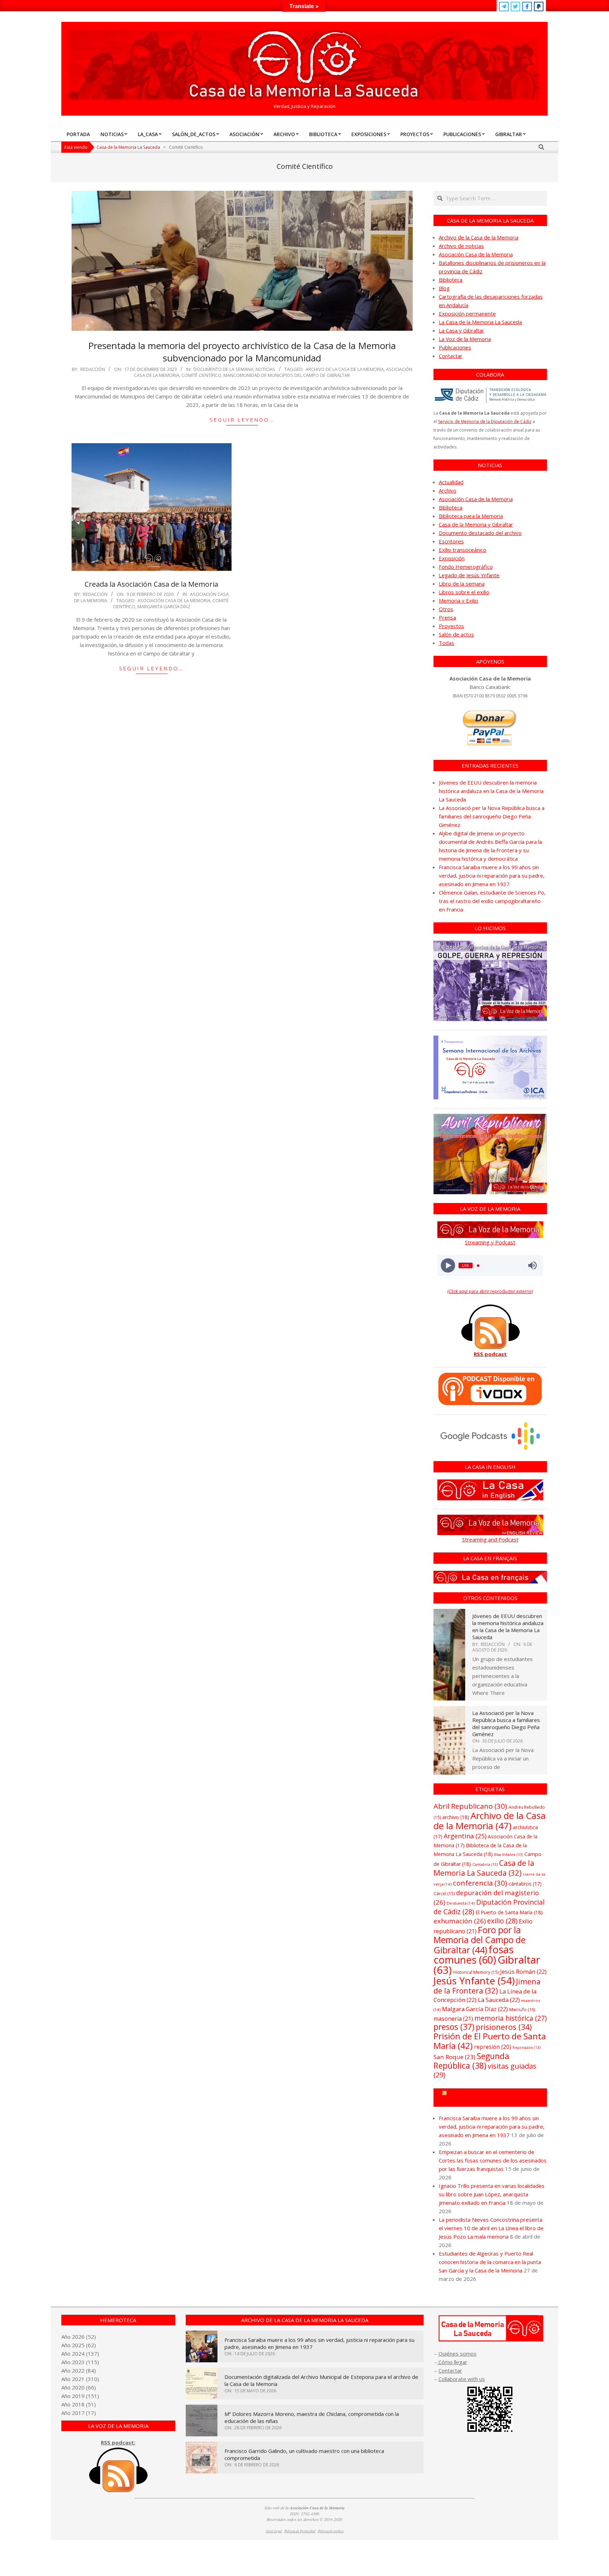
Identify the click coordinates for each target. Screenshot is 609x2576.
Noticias (265, 369)
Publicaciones (455, 347)
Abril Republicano (470, 1806)
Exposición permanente (467, 313)
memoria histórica (510, 2018)
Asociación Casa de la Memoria (174, 600)
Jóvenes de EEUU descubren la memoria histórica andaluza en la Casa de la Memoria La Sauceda (491, 791)
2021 (78, 2379)
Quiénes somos (457, 2354)
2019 (78, 2396)
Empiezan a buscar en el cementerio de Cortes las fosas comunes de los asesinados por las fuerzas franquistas (493, 2160)
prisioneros (504, 2027)
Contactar (451, 356)
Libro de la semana (462, 584)
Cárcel (444, 1894)
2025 (78, 2345)
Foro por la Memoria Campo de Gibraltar (493, 2098)
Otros (446, 609)
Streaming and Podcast (490, 1539)
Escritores (451, 541)
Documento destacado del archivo (480, 533)
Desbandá (461, 1903)
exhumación (460, 1921)
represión (493, 2047)
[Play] (448, 1266)
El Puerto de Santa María (509, 1912)
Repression (526, 2047)
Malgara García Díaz (475, 2009)
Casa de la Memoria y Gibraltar (476, 524)
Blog (444, 288)
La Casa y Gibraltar (462, 330)
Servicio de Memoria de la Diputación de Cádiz (485, 422)
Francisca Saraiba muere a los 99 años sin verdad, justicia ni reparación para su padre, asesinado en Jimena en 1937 (492, 875)
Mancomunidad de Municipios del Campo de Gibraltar (287, 375)
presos (454, 2027)
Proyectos (451, 626)
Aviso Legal (274, 2531)
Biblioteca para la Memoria (471, 516)
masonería (453, 2019)
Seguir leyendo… (242, 420)
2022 (78, 2370)
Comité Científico (201, 375)
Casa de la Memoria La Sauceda (484, 1868)
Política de (331, 2531)
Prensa (447, 617)
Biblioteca (451, 280)
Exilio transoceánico (463, 550)
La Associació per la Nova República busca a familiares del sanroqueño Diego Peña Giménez (492, 816)
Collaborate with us (462, 2379)
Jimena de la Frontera (487, 1986)
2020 (78, 2387)
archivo (456, 1817)
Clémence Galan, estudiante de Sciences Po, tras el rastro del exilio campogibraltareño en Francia (492, 901)
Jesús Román (523, 1971)
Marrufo (522, 2009)
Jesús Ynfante (474, 1981)
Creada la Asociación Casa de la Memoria (151, 584)
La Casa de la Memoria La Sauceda (480, 322)
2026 (78, 2337)
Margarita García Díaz (164, 606)
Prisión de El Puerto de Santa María (490, 2041)
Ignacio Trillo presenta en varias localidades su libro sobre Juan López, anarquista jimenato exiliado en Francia (492, 2194)
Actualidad (451, 482)
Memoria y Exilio (459, 600)
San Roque (454, 2057)
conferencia (480, 1883)
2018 (78, 2404)
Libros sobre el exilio (464, 592)
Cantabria (485, 1864)
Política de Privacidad (300, 2531)
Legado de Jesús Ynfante (469, 575)
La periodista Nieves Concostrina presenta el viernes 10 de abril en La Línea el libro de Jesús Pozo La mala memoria (491, 2228)
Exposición (452, 558)
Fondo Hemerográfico (466, 567)
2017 (78, 2413)
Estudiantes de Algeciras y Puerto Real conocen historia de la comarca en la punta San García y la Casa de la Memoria (490, 2262)
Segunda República (471, 2061)
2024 (78, 2354)
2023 (78, 2362)
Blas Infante (509, 1855)
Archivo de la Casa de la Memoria (345, 369)
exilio (502, 1921)
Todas (447, 643)
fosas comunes (473, 1954)
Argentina (465, 1836)
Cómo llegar (452, 2362)
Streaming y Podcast (490, 1242)
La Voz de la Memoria (465, 339)
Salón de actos (456, 634)
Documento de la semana (223, 369)
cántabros (525, 1884)
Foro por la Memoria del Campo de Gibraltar (479, 1940)
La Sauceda (499, 2000)
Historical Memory (476, 1972)
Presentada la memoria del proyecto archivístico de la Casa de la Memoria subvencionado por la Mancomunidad (242, 352)
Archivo (448, 490)
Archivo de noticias (461, 246)
